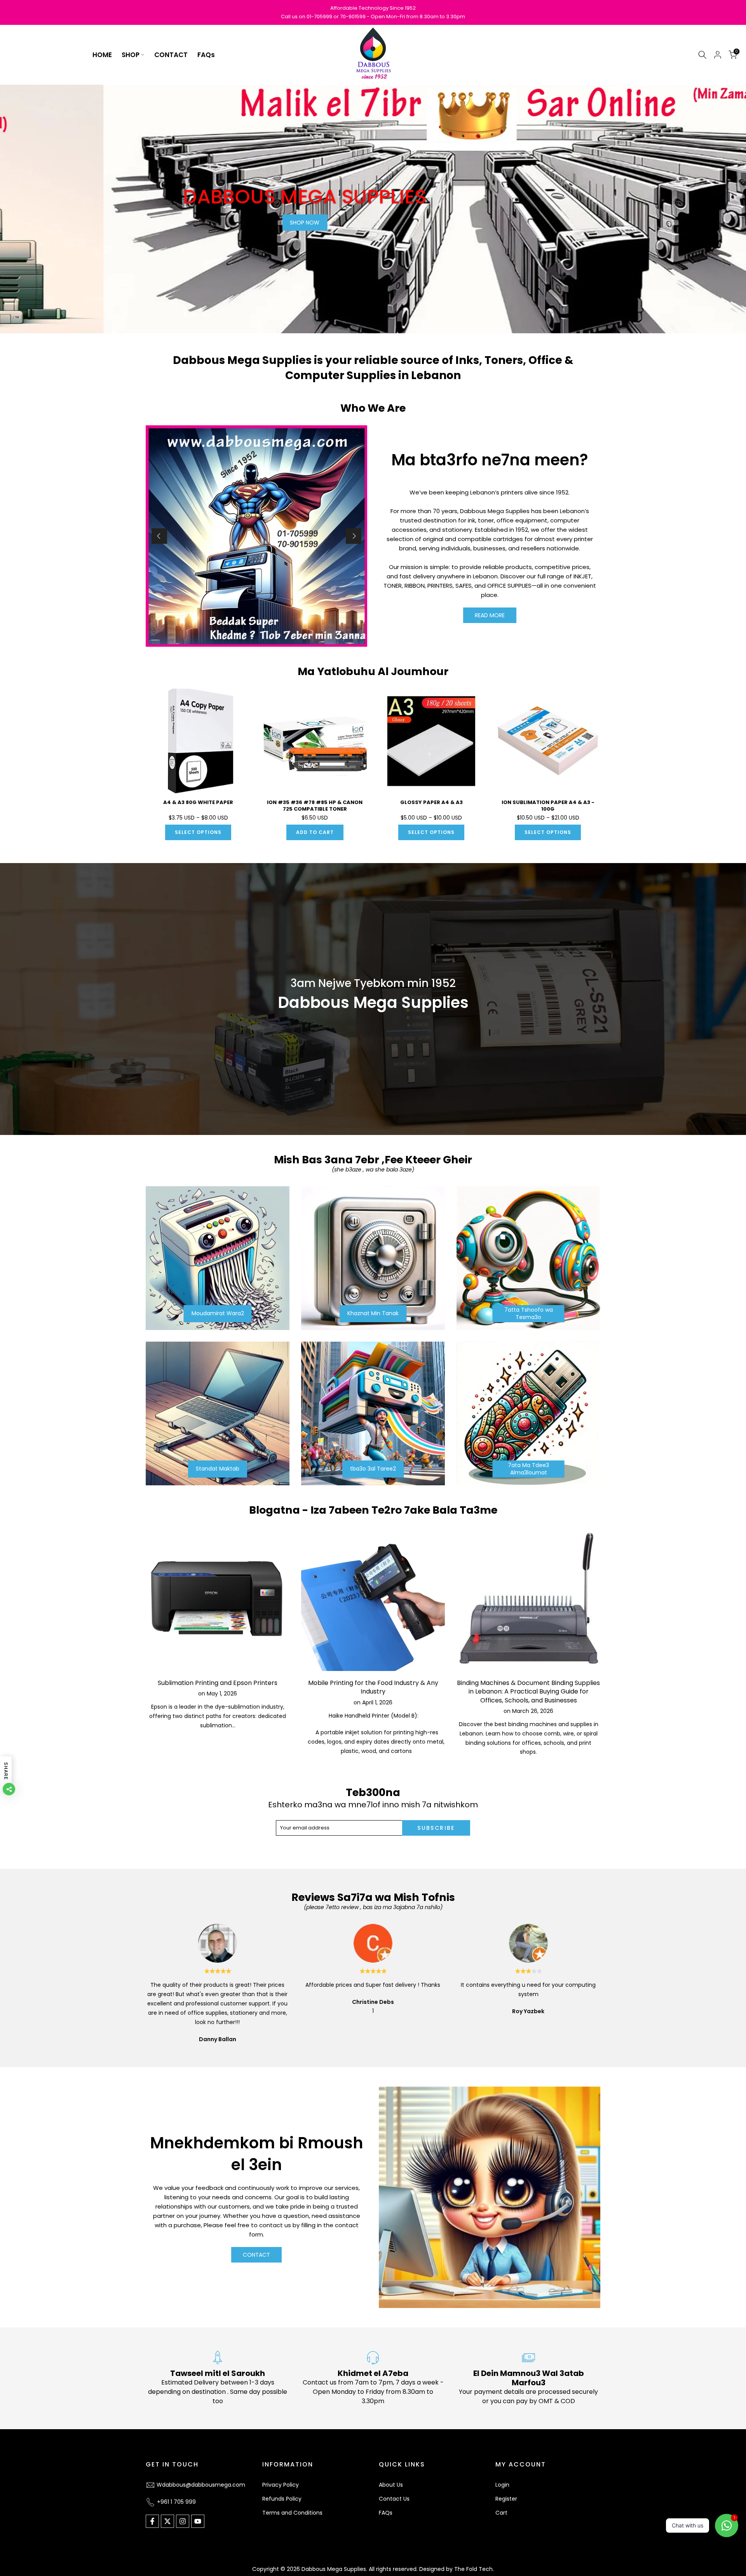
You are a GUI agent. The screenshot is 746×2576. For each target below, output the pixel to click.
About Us (391, 2485)
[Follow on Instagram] (183, 2521)
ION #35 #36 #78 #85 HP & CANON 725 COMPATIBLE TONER (315, 806)
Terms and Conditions (292, 2513)
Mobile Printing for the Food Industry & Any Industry (373, 1687)
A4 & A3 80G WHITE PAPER (198, 802)
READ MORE (490, 615)
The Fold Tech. (474, 2569)
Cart (501, 2513)
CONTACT (171, 55)
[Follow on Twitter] (167, 2521)
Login (502, 2485)
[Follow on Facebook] (152, 2521)
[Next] (354, 536)
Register (506, 2499)
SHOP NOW (202, 223)
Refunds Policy (282, 2499)
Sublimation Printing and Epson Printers (218, 1683)
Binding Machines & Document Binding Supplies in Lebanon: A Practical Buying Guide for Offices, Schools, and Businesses (528, 1692)
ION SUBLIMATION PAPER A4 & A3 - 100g (548, 806)
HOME (102, 55)
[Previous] (159, 536)
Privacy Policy (281, 2485)
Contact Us (394, 2499)
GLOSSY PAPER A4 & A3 (431, 802)
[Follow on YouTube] (198, 2521)
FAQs (206, 55)
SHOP (131, 55)
